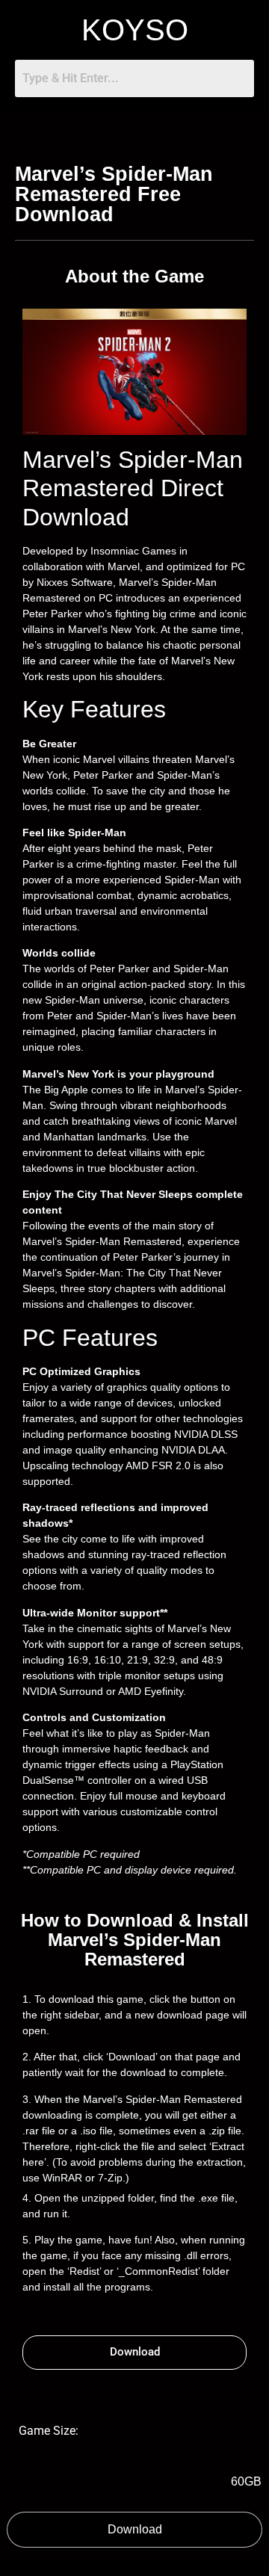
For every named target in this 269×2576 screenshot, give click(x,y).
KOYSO (135, 30)
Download (135, 2529)
